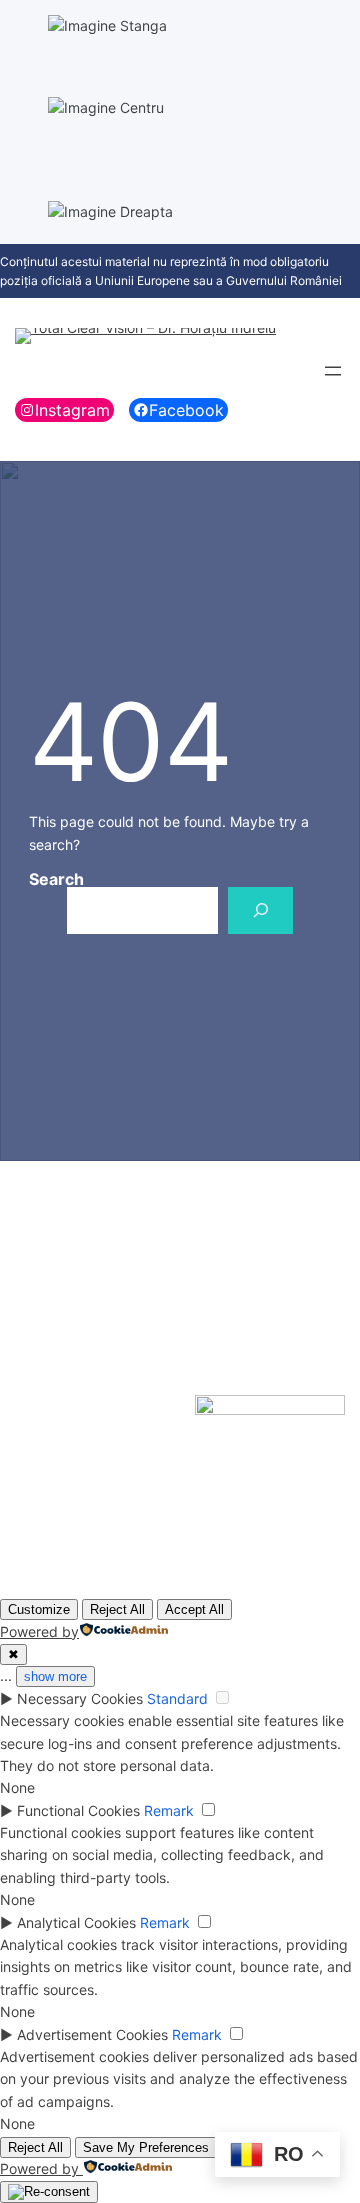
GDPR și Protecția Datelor (78, 1309)
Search (56, 879)
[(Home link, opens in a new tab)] (145, 336)
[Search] (260, 910)
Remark (169, 1810)
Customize (39, 1609)
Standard (177, 1698)
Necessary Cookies (80, 1698)
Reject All (117, 1609)
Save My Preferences (146, 2147)
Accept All (194, 1609)
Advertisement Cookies (92, 2034)
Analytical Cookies (76, 1922)
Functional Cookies (78, 1810)
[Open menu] (333, 371)
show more (55, 1676)
